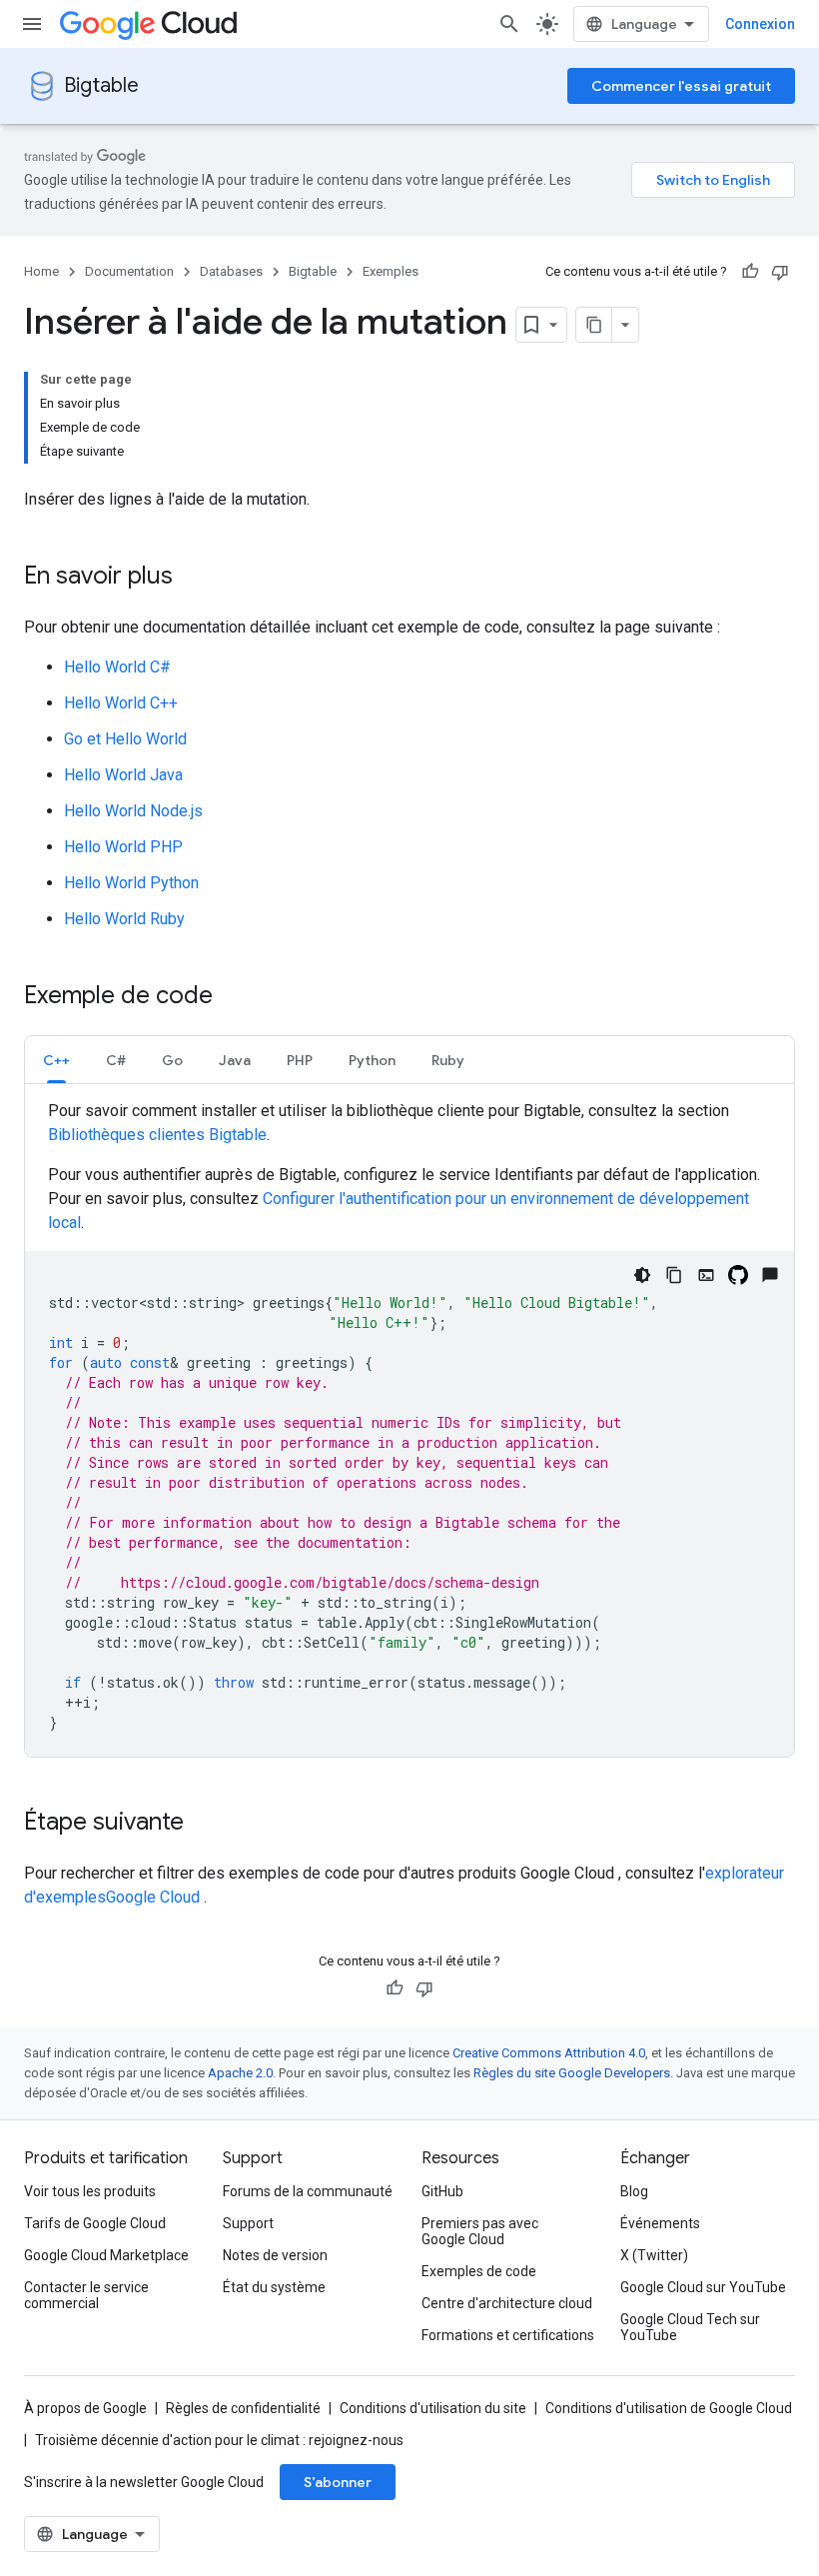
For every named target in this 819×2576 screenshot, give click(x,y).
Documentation (129, 271)
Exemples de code (479, 2271)
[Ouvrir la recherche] (509, 24)
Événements (660, 2223)
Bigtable (101, 85)
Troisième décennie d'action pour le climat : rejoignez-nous (219, 2440)
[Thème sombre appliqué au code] (642, 1275)
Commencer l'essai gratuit (681, 86)
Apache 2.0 (240, 2073)
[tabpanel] (409, 1428)
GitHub (442, 2191)
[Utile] (750, 272)
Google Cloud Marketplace (106, 2255)
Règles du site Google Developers (572, 2073)
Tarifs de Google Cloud (95, 2223)
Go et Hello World (125, 739)
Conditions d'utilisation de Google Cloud (669, 2408)
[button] (56, 1060)
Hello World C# (117, 667)
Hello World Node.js (133, 811)
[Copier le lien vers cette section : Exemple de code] (233, 997)
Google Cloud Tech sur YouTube (690, 2327)
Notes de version (275, 2255)
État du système (274, 2287)
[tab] (56, 1060)
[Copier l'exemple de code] (674, 1275)
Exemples (391, 271)
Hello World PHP (123, 847)
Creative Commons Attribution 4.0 (549, 2053)
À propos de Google (85, 2408)
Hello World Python (131, 883)
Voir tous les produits (90, 2191)
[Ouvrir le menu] (32, 24)
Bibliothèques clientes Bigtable (157, 1135)
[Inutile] (780, 272)
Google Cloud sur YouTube (703, 2287)
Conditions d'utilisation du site (433, 2408)
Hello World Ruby (124, 919)
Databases (231, 271)
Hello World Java (123, 775)
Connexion (760, 24)
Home (41, 271)
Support (248, 2223)
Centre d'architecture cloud (507, 2303)
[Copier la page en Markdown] (594, 325)
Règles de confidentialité (243, 2408)
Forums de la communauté (308, 2191)
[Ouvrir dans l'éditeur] (706, 1275)
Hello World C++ (121, 703)
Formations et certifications (508, 2335)
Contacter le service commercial (86, 2295)
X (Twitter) (654, 2255)
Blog (634, 2191)
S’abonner (338, 2482)
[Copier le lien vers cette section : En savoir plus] (193, 578)
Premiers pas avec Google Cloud (480, 2231)
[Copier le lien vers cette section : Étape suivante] (204, 1824)
